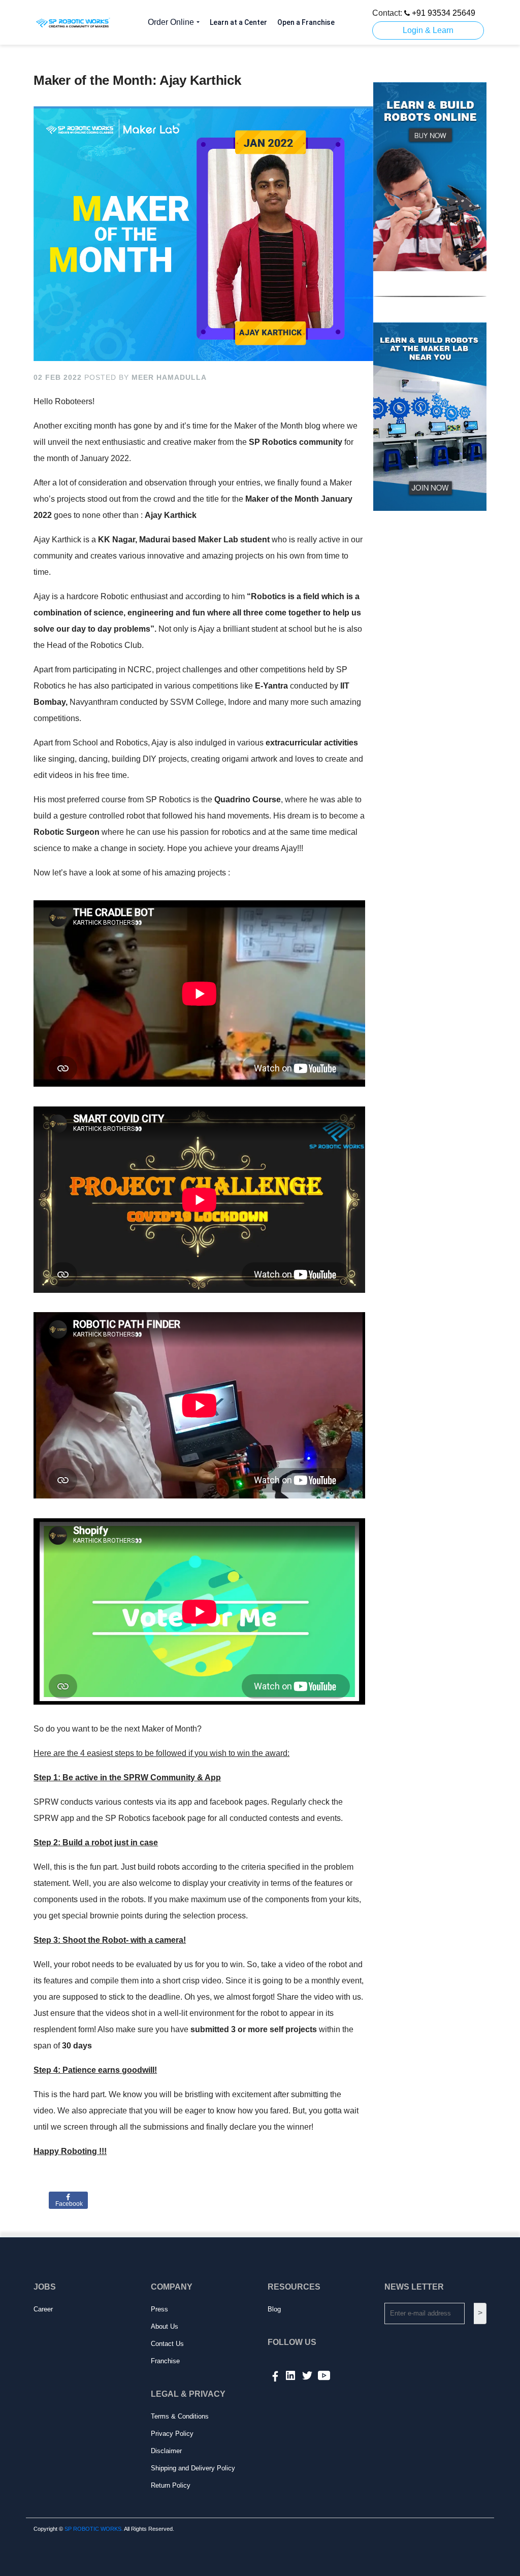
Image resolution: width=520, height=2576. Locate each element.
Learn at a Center (238, 22)
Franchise (165, 2361)
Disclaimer (166, 2451)
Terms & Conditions (180, 2416)
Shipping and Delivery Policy (193, 2468)
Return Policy (171, 2485)
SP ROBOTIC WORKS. (94, 2529)
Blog (274, 2309)
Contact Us (167, 2344)
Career (43, 2309)
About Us (165, 2326)
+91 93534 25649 (443, 13)
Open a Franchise (306, 22)
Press (159, 2309)
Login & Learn (428, 30)
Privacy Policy (172, 2434)
